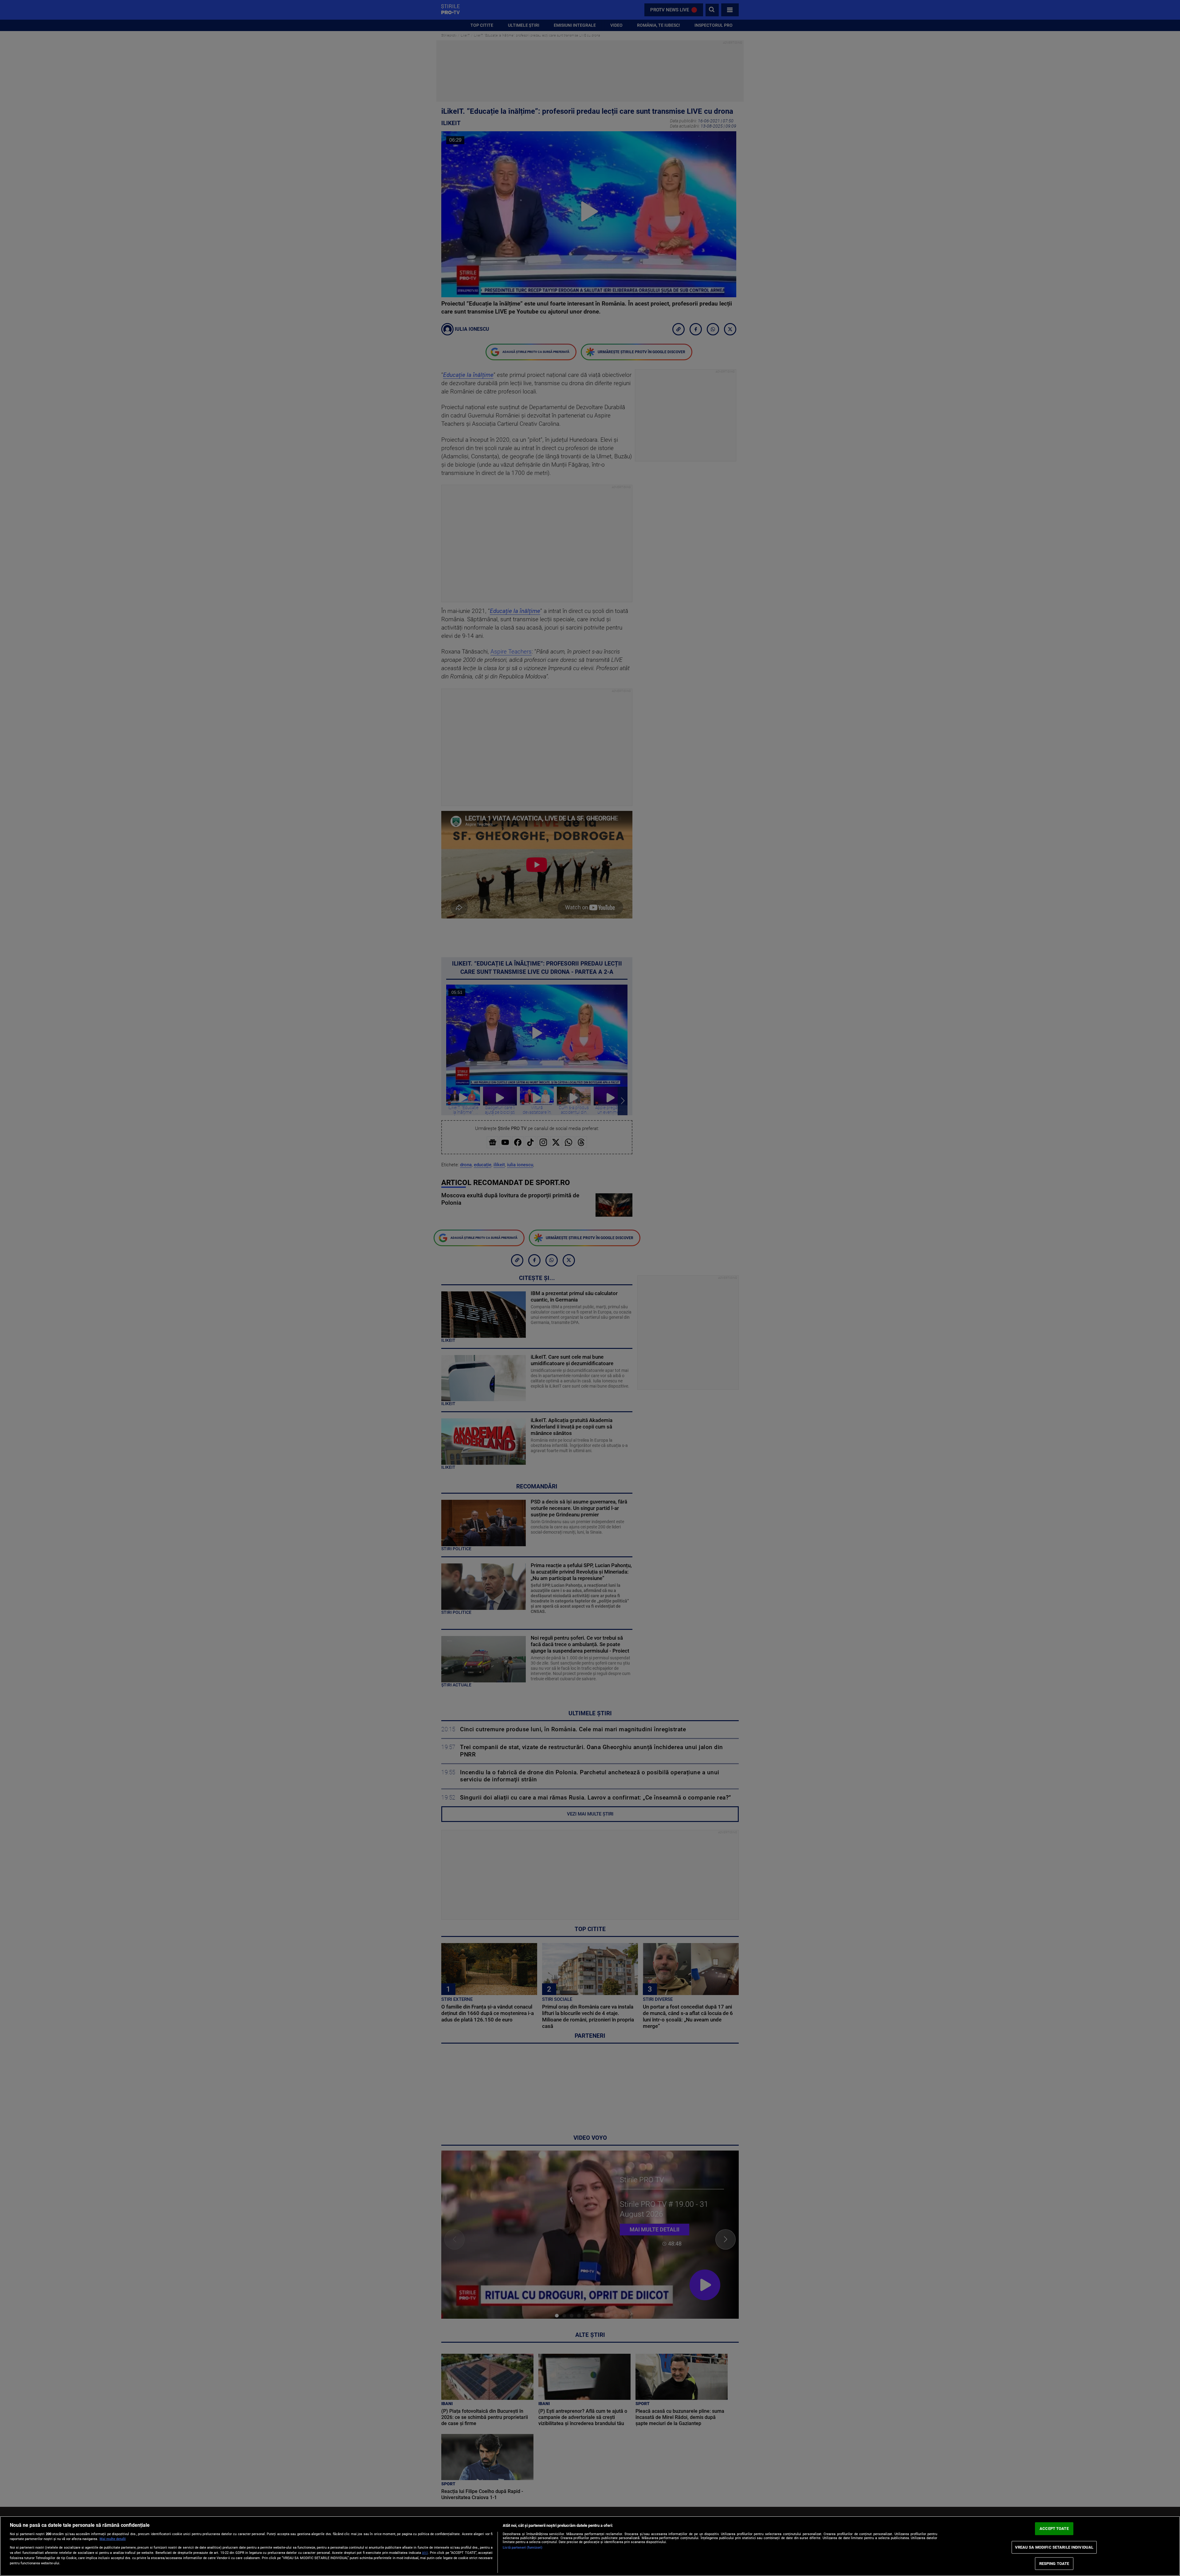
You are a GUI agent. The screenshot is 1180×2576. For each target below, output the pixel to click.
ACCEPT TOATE (1054, 2529)
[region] (590, 2546)
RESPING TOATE (1054, 2564)
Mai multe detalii (113, 2539)
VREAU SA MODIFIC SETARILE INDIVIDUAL (1054, 2547)
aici (425, 2553)
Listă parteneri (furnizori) (523, 2548)
